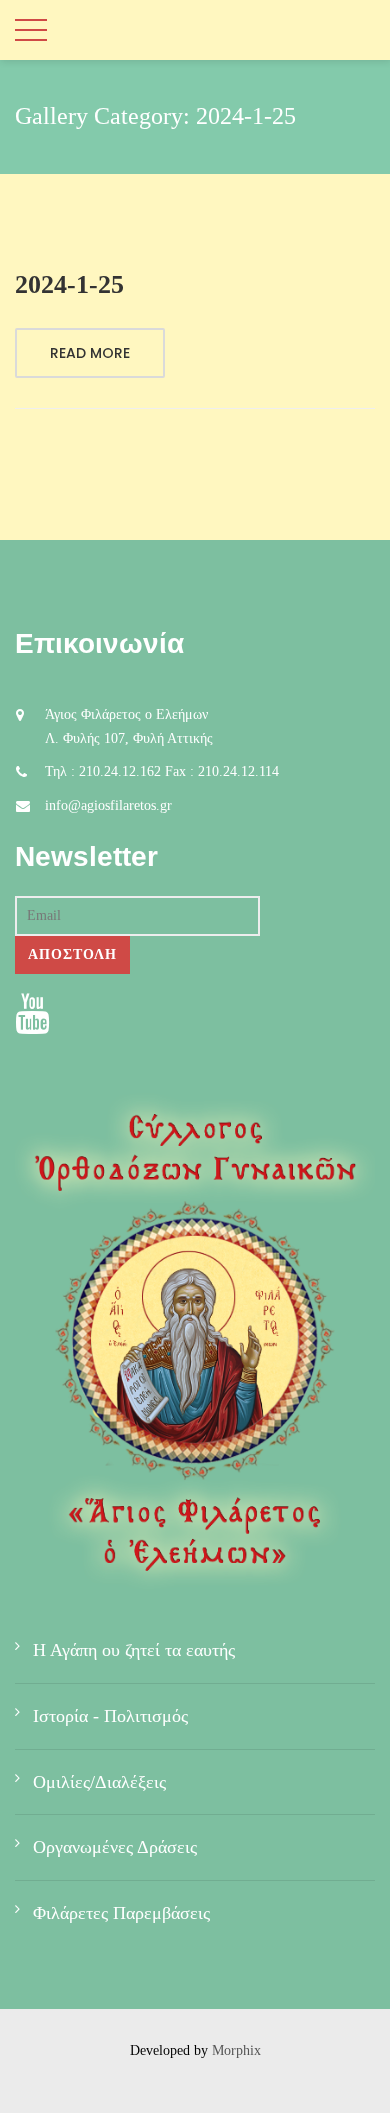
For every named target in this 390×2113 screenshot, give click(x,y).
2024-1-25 (69, 284)
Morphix (236, 2050)
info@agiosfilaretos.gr (108, 805)
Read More (90, 353)
